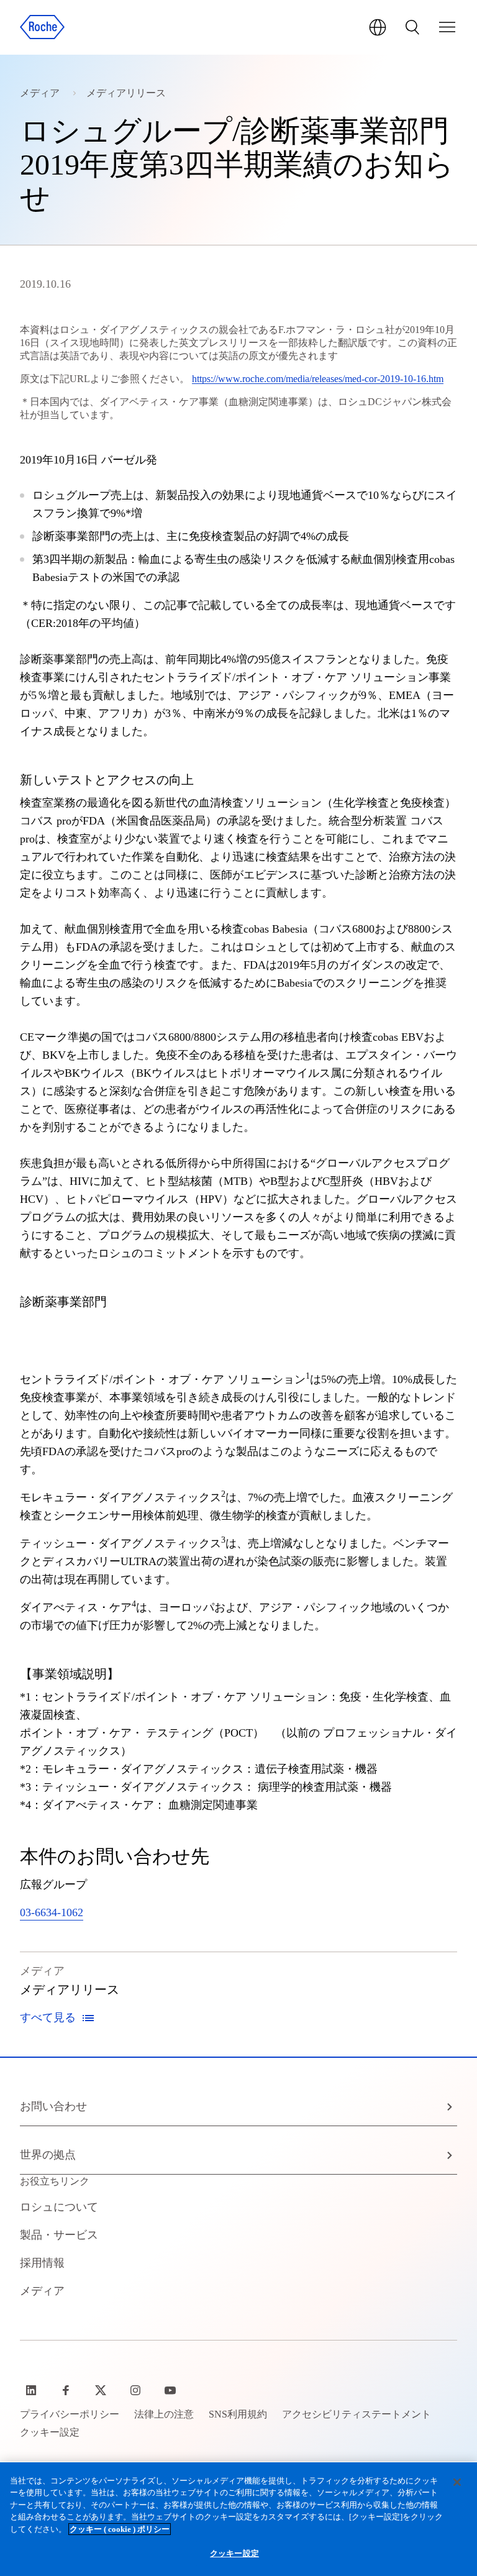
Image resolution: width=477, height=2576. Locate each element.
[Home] (42, 27)
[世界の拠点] (378, 27)
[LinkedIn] (32, 2390)
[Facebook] (67, 2390)
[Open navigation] (447, 27)
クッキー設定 (234, 2553)
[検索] (412, 27)
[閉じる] (457, 2482)
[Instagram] (137, 2390)
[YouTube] (171, 2390)
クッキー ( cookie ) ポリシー (120, 2529)
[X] (102, 2390)
